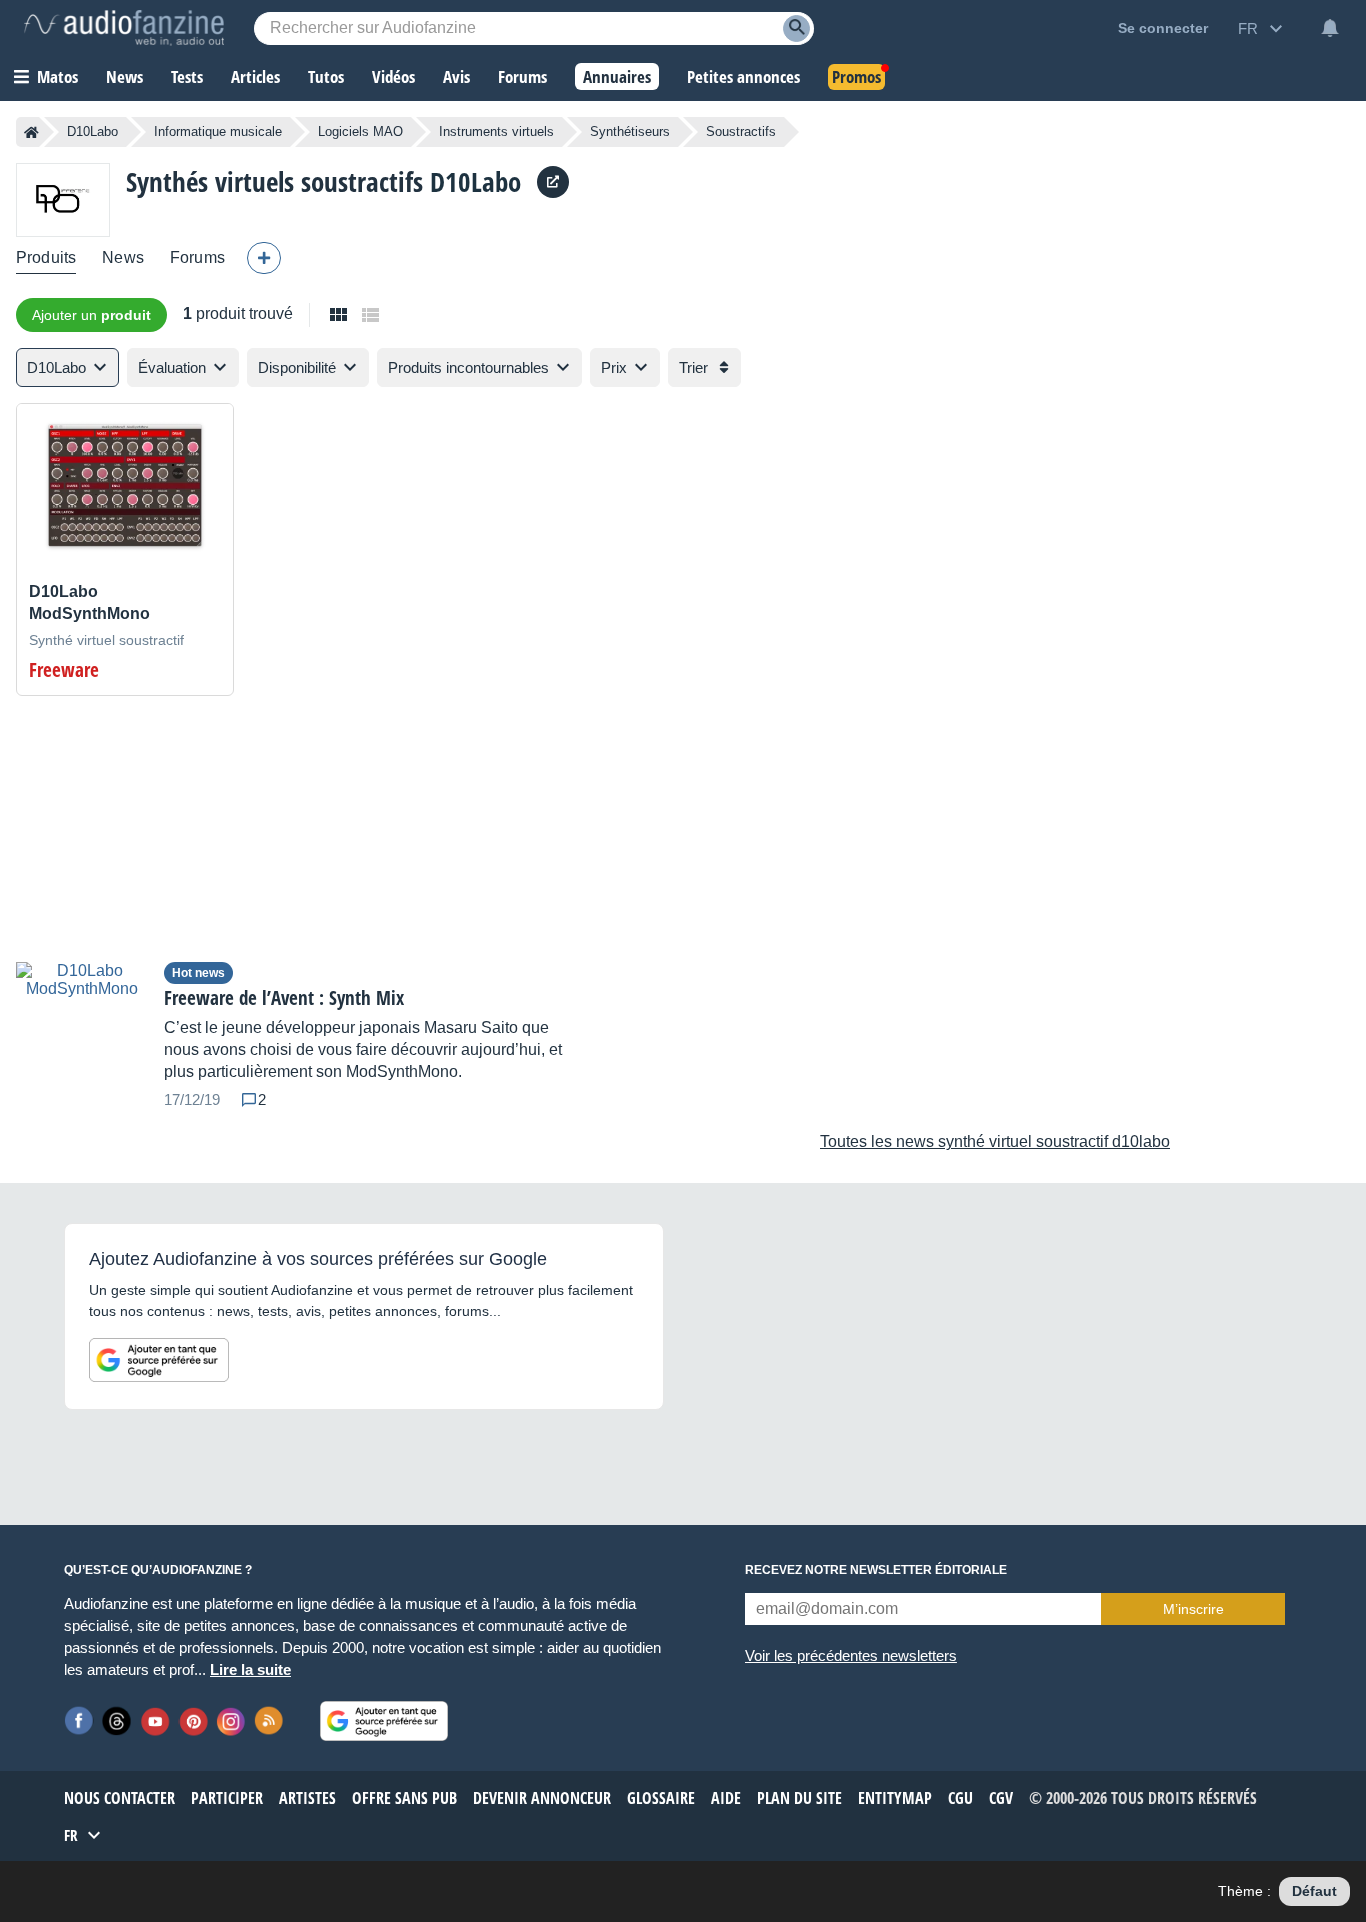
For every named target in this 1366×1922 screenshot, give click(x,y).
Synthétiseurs (630, 131)
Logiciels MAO (360, 131)
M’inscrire (1193, 1609)
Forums (197, 257)
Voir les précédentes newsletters (851, 1655)
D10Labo (92, 131)
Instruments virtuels (496, 131)
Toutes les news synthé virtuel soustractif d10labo (995, 1141)
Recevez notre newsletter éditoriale (876, 1570)
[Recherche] (796, 28)
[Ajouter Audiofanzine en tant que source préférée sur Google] (159, 1360)
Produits (46, 257)
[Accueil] (31, 132)
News (123, 257)
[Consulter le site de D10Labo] (553, 182)
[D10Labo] (63, 199)
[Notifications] (1330, 28)
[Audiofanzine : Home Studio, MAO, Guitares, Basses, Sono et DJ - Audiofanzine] (124, 28)
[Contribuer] (264, 258)
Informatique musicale (218, 131)
